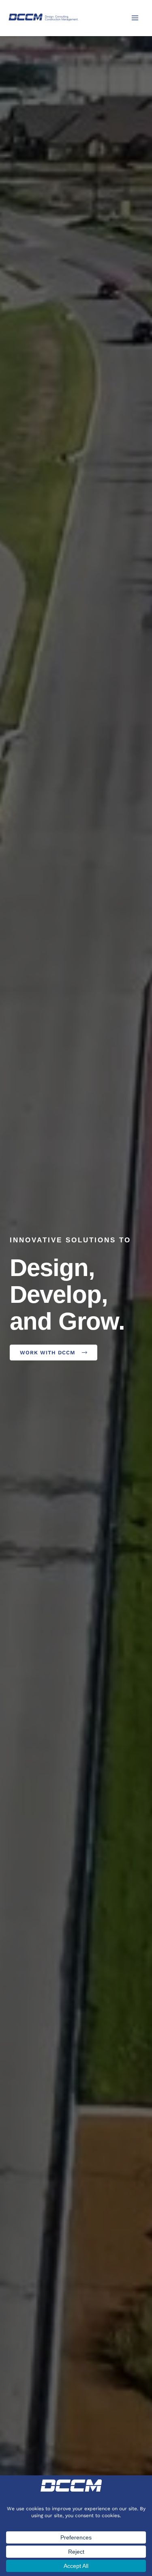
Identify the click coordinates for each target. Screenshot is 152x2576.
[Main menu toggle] (135, 18)
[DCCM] (44, 17)
